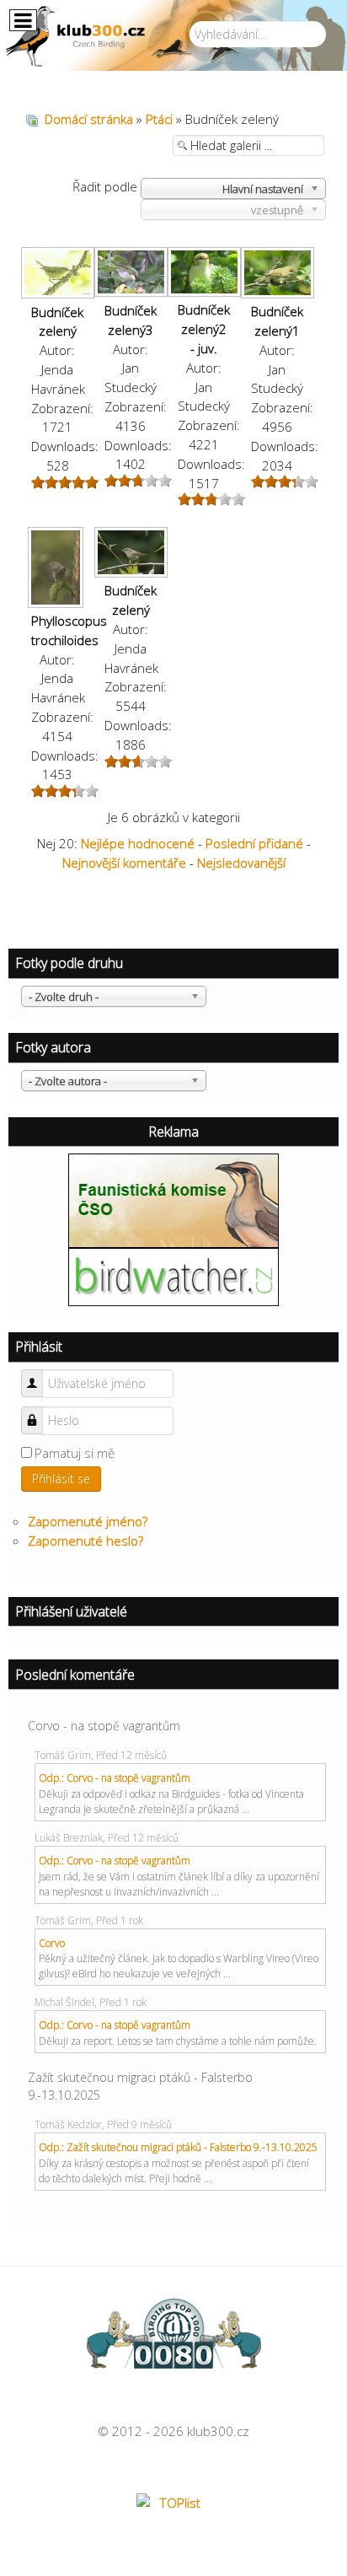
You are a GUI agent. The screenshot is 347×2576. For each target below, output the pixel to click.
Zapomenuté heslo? (85, 1541)
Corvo (52, 1943)
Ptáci (159, 119)
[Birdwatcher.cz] (173, 1275)
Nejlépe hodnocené (138, 843)
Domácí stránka (89, 119)
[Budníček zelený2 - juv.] (204, 274)
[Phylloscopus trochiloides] (58, 569)
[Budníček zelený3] (131, 274)
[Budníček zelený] (58, 274)
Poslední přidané (254, 843)
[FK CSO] (173, 1199)
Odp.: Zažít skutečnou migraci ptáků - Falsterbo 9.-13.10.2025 (178, 2147)
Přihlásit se (61, 1479)
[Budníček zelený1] (278, 274)
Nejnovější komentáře (124, 863)
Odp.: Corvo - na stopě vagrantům (115, 1778)
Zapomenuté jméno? (88, 1521)
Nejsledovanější (241, 863)
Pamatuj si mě (75, 1453)
